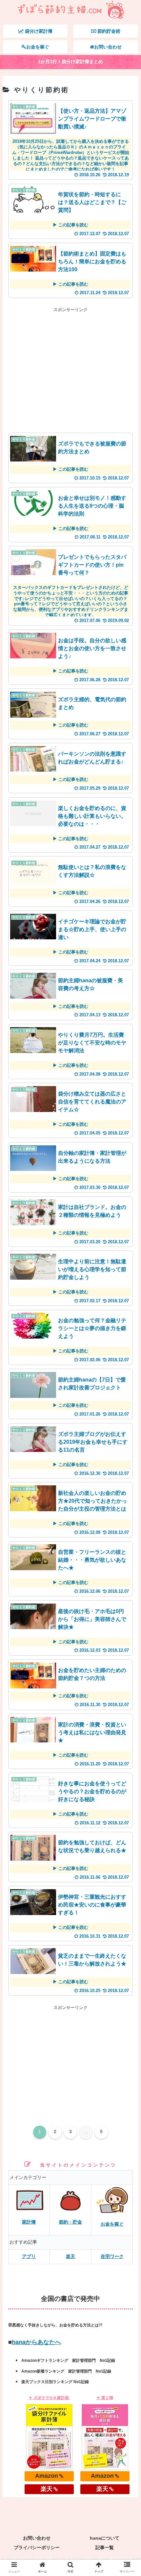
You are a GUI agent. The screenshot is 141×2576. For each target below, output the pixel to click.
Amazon (47, 2476)
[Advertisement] (71, 370)
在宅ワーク (112, 2256)
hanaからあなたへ (36, 2342)
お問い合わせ (37, 2538)
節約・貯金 (70, 2222)
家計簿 (29, 2222)
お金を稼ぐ (112, 2224)
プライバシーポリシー (37, 2548)
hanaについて (105, 2538)
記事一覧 (105, 2548)
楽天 (70, 2256)
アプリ (29, 2256)
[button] (128, 1336)
